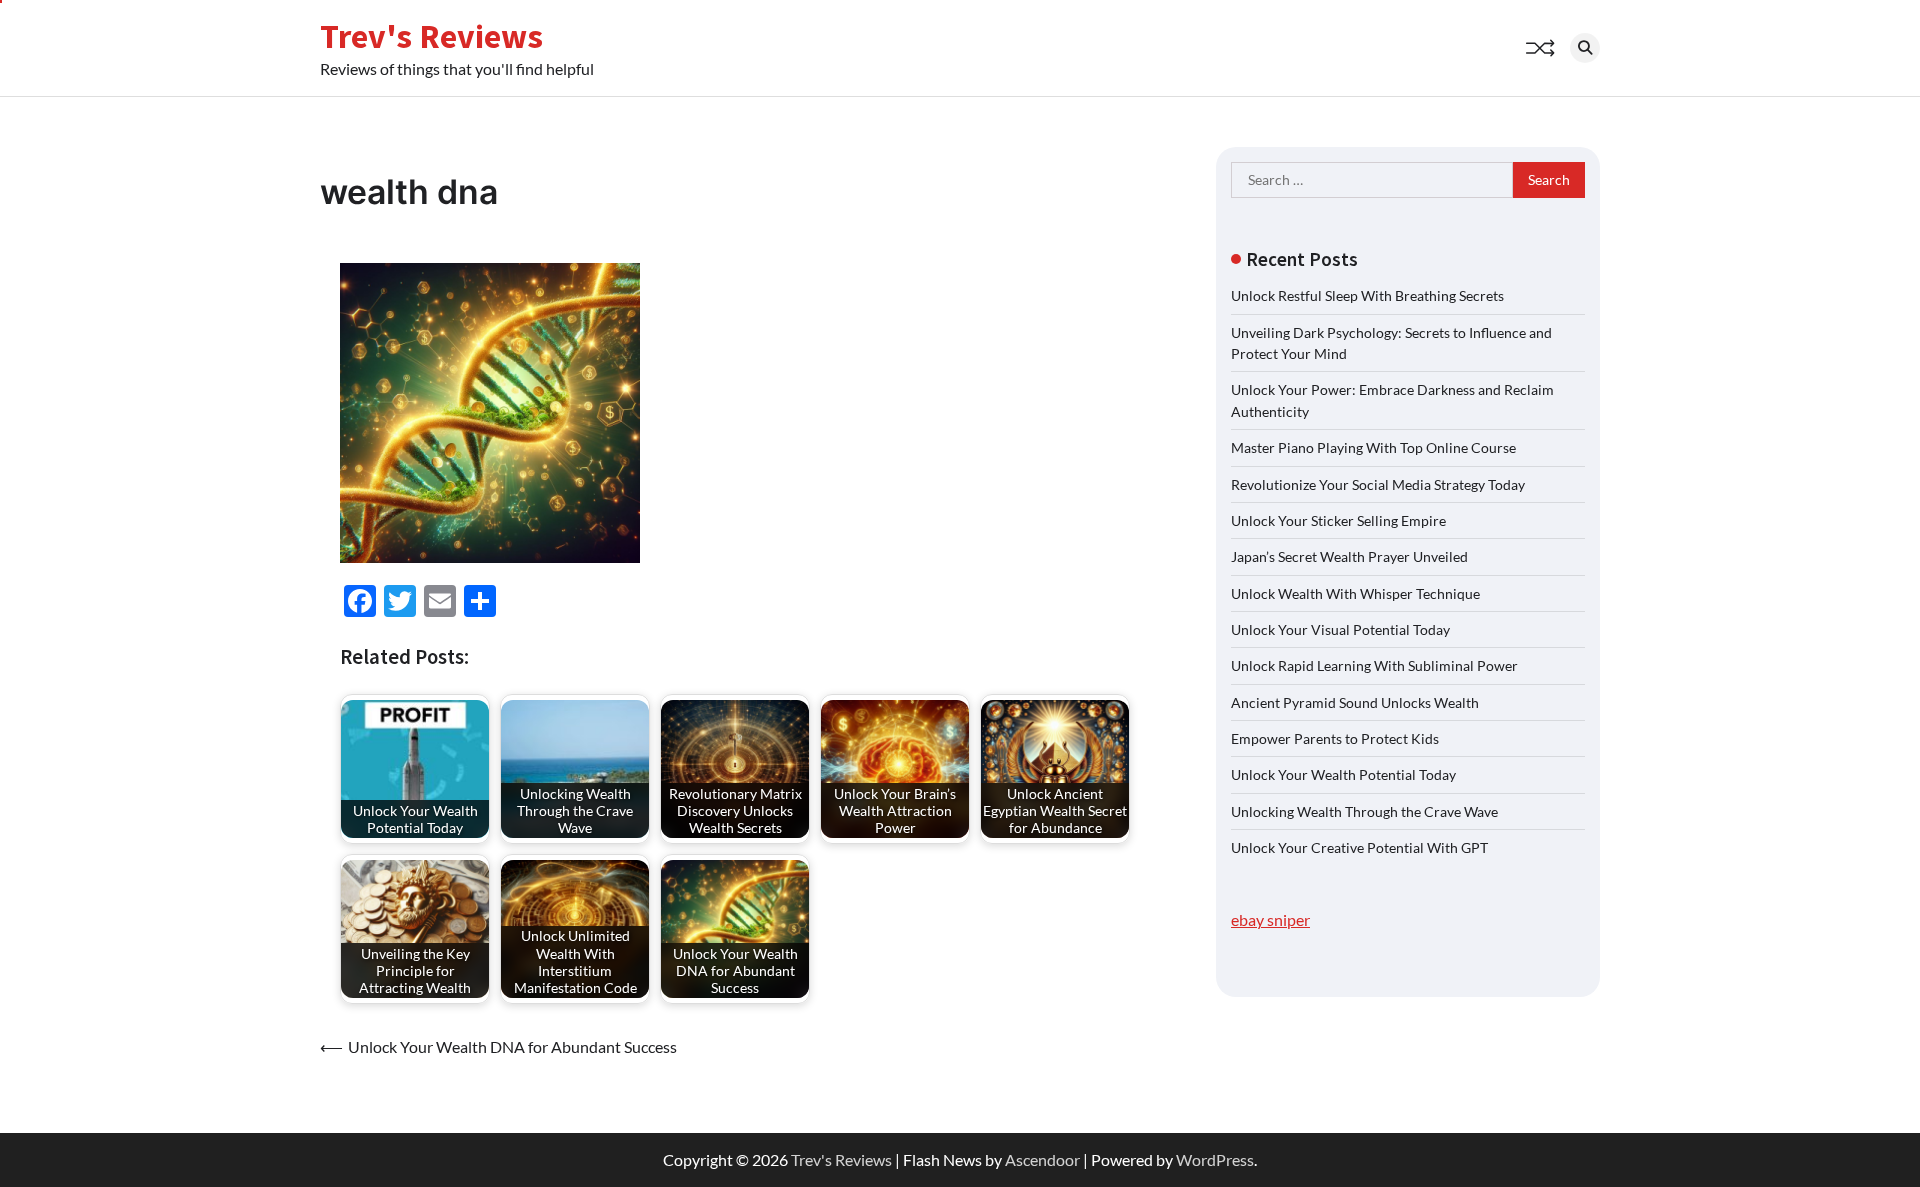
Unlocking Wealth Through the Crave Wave (1364, 810)
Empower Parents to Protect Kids (1335, 737)
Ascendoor (1042, 1159)
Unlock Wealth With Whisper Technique (1355, 592)
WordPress (1215, 1159)
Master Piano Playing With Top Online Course (1373, 447)
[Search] (1585, 48)
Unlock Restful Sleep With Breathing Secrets (1367, 295)
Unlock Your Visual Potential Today (1340, 628)
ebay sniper (1270, 919)
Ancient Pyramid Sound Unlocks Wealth (1355, 701)
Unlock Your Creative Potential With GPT (1359, 846)
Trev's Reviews (431, 36)
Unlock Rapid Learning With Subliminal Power (1374, 665)
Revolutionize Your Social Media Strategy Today (1378, 483)
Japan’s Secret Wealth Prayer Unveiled (1349, 556)
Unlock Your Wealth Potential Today (1343, 774)
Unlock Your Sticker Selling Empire (1338, 519)
